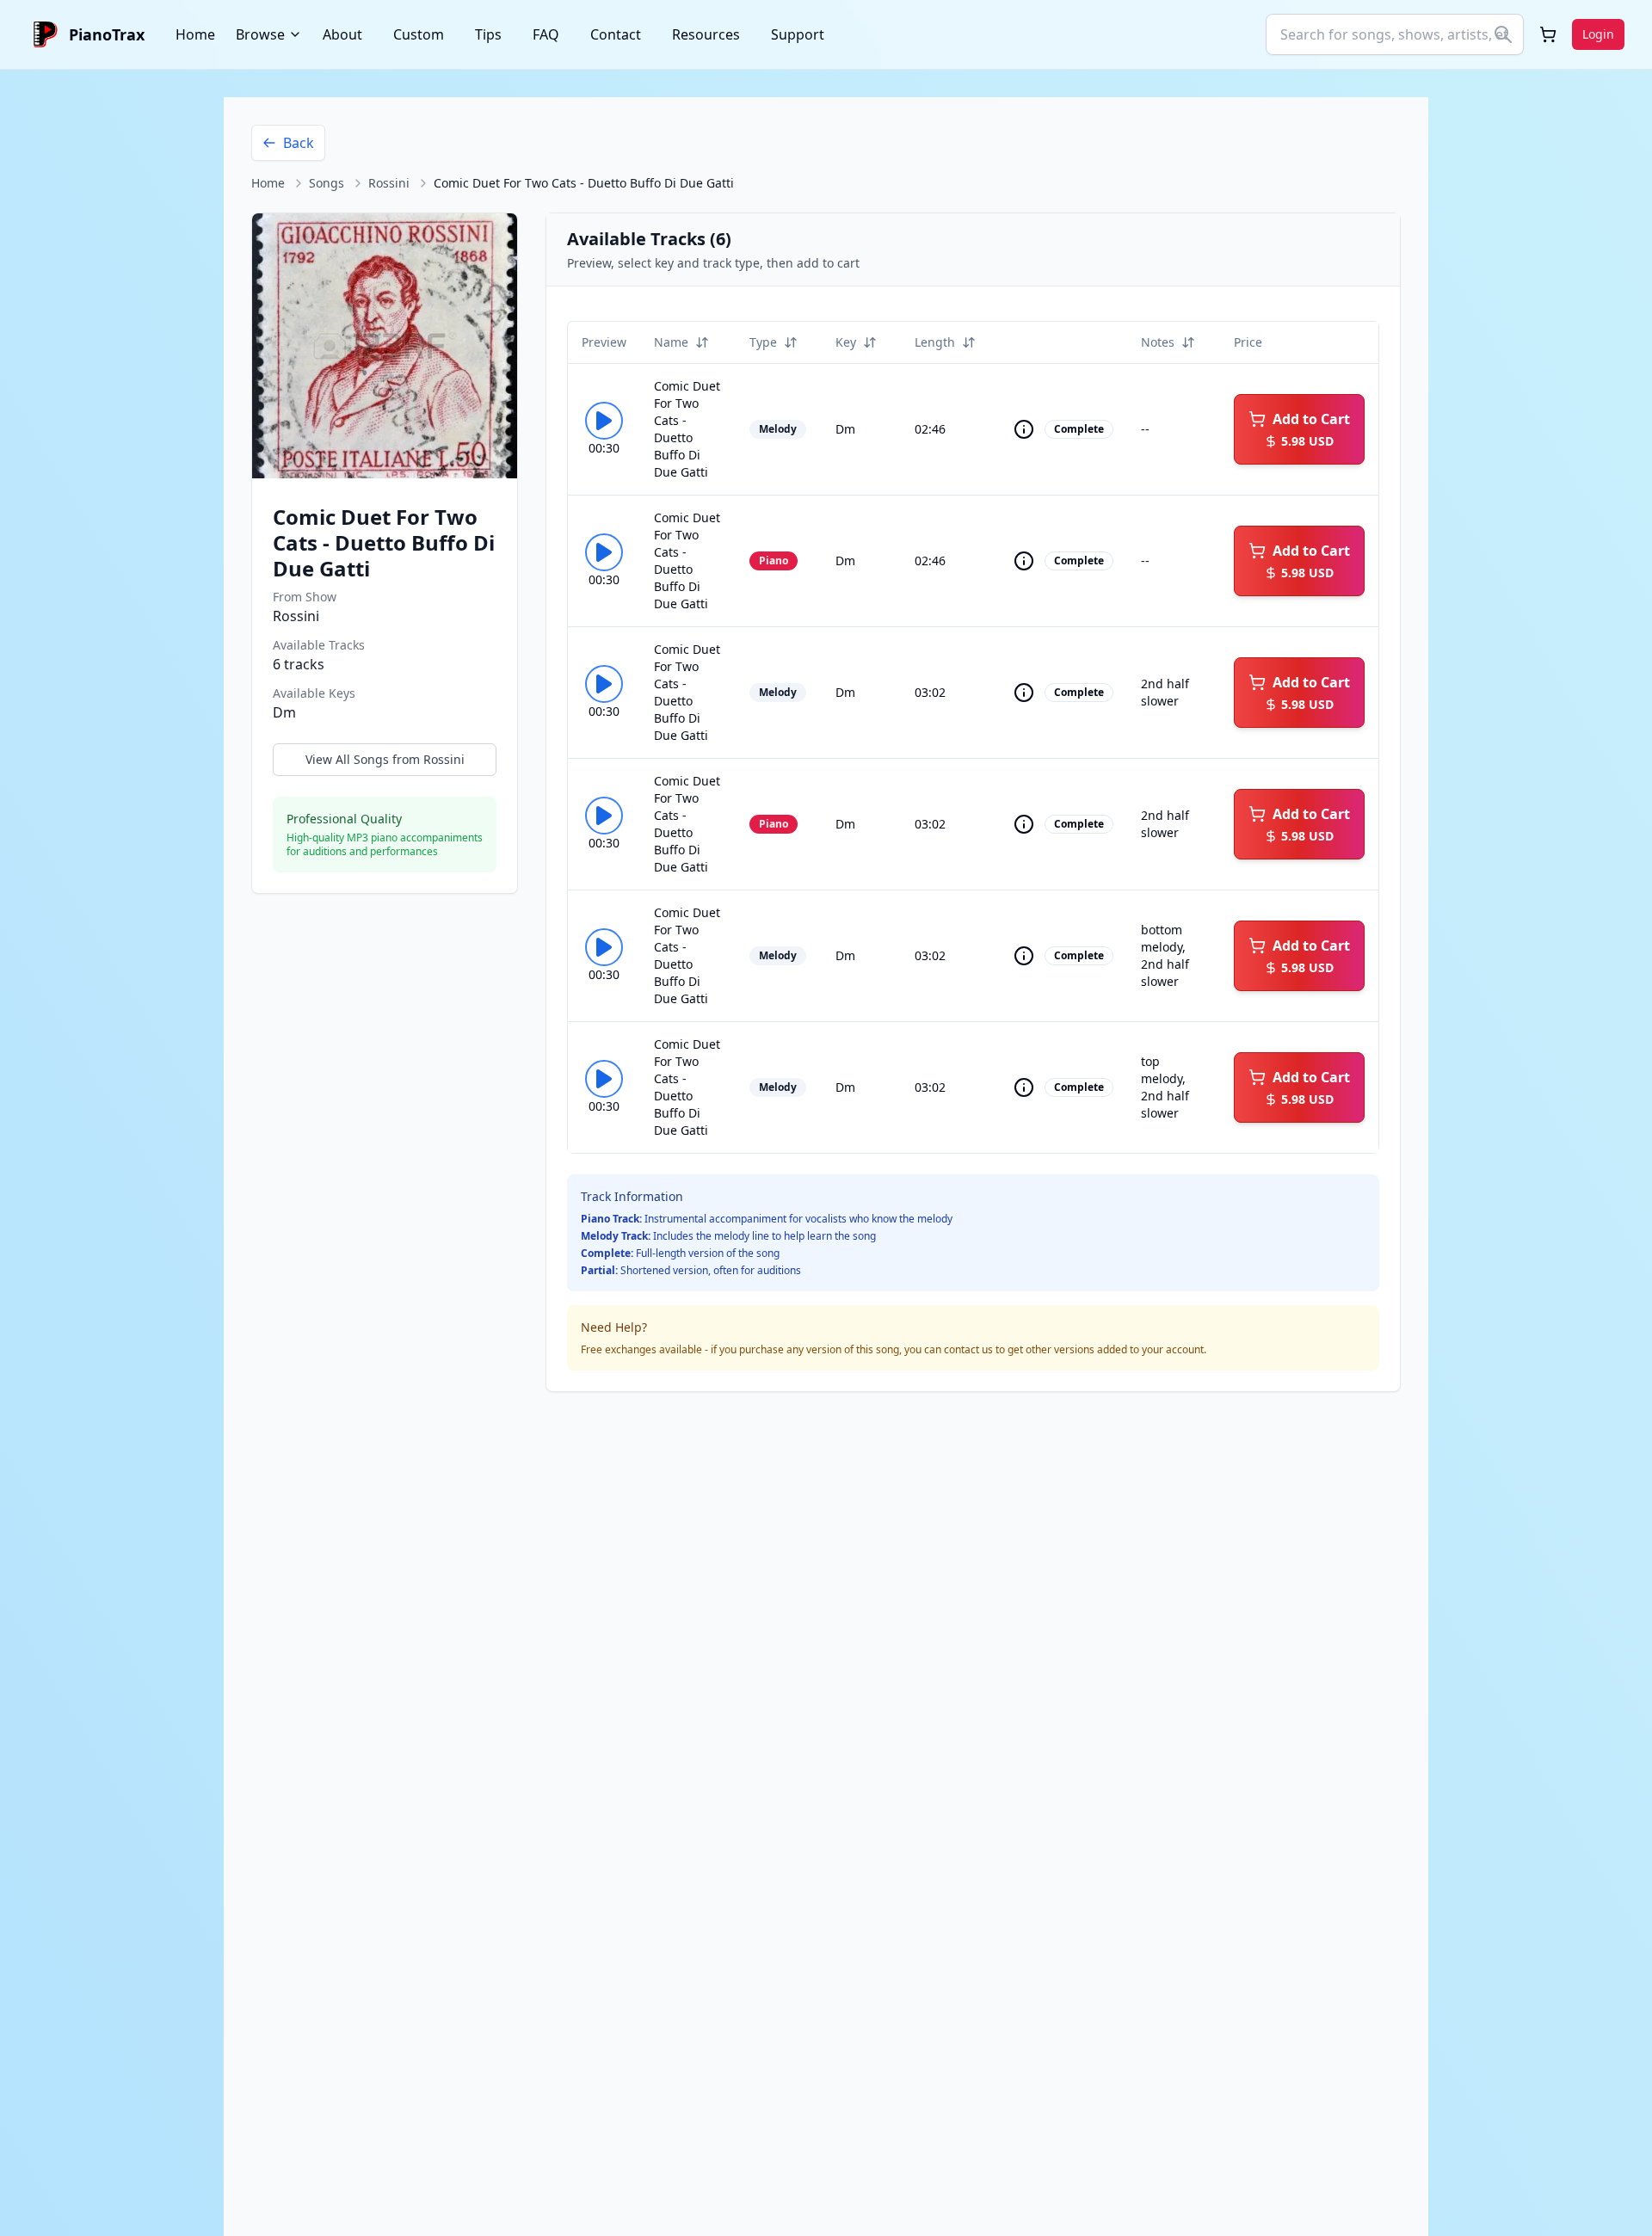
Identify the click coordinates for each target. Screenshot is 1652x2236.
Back (299, 143)
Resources (706, 34)
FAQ (546, 34)
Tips (488, 34)
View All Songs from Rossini (385, 759)
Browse (260, 34)
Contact (616, 34)
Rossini (389, 183)
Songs (327, 183)
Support (798, 34)
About (342, 34)
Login (1598, 34)
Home (195, 34)
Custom (419, 34)
